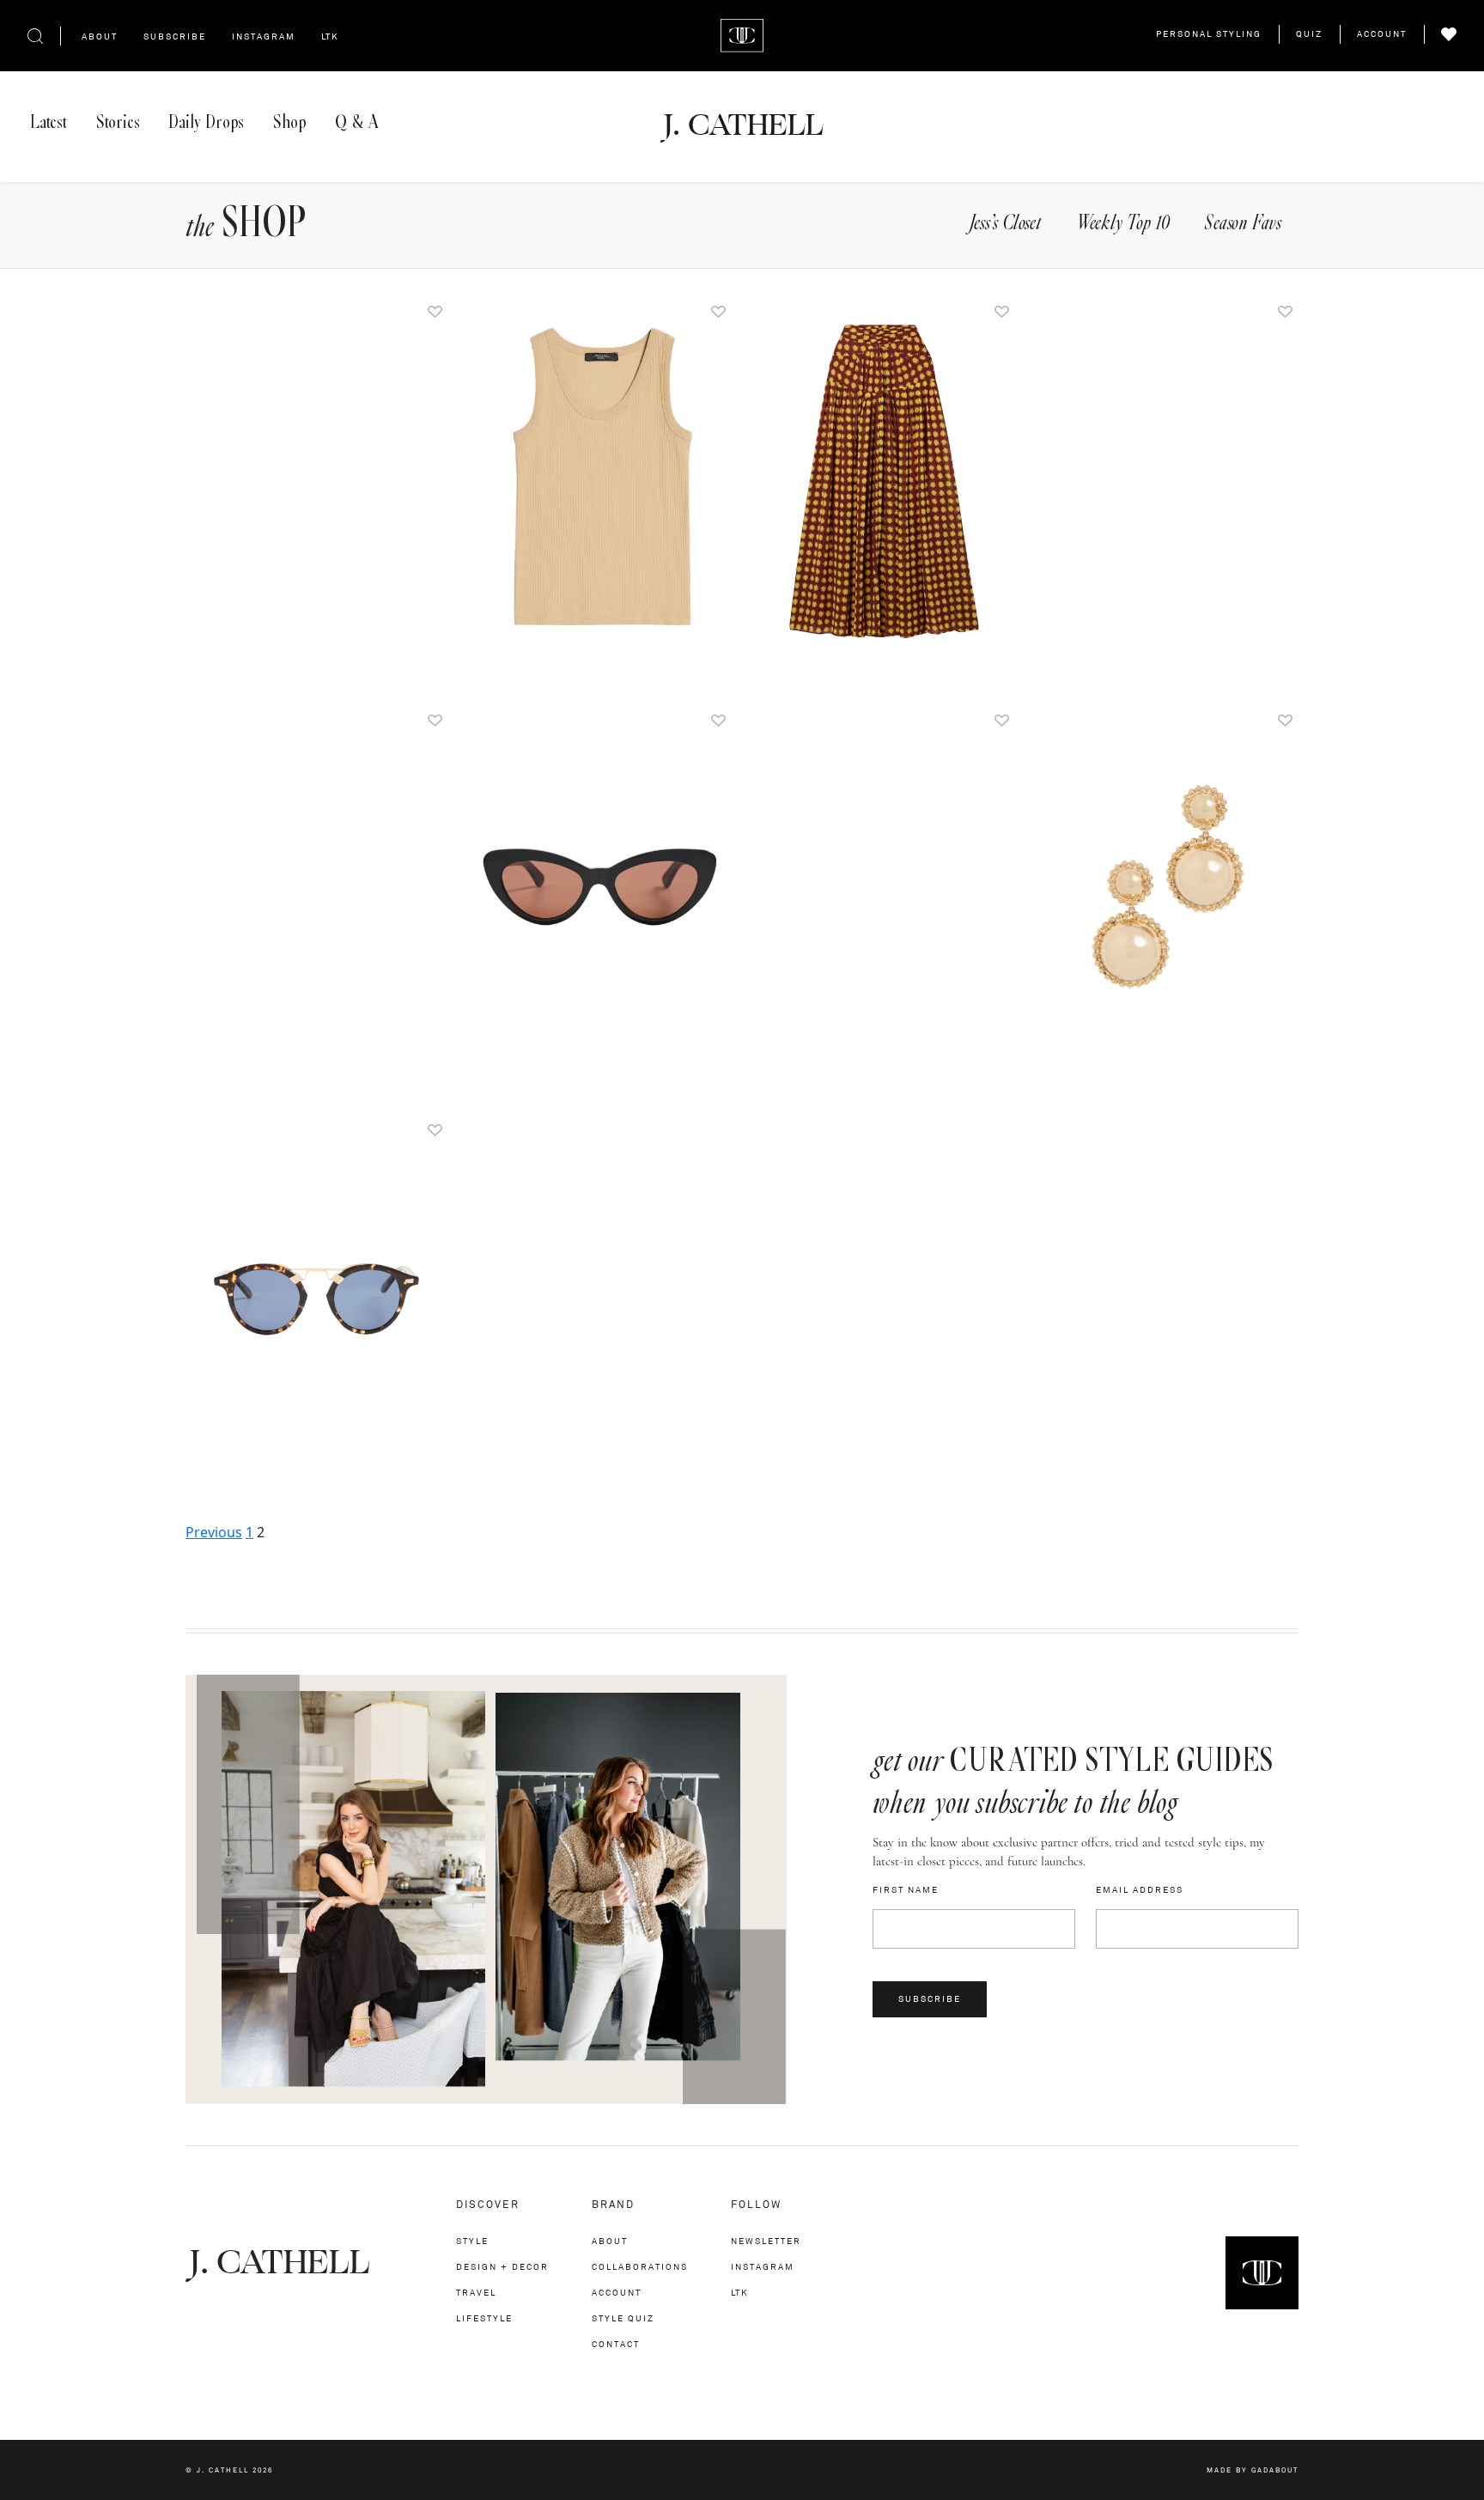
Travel (476, 2293)
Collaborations (640, 2267)
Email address (1140, 1890)
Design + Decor (502, 2267)
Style (472, 2241)
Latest (49, 122)
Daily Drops (206, 122)
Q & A (356, 122)
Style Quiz (623, 2318)
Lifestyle (484, 2318)
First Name (906, 1890)
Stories (118, 122)
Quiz (1309, 34)
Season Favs (1243, 224)
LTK (330, 36)
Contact (616, 2344)
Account (1382, 34)
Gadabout (1275, 2470)
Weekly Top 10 (1122, 224)
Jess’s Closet (1005, 224)
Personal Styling (1209, 34)
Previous (214, 1532)
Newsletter (766, 2241)
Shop (289, 122)
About (100, 36)
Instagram (264, 36)
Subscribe (175, 36)
